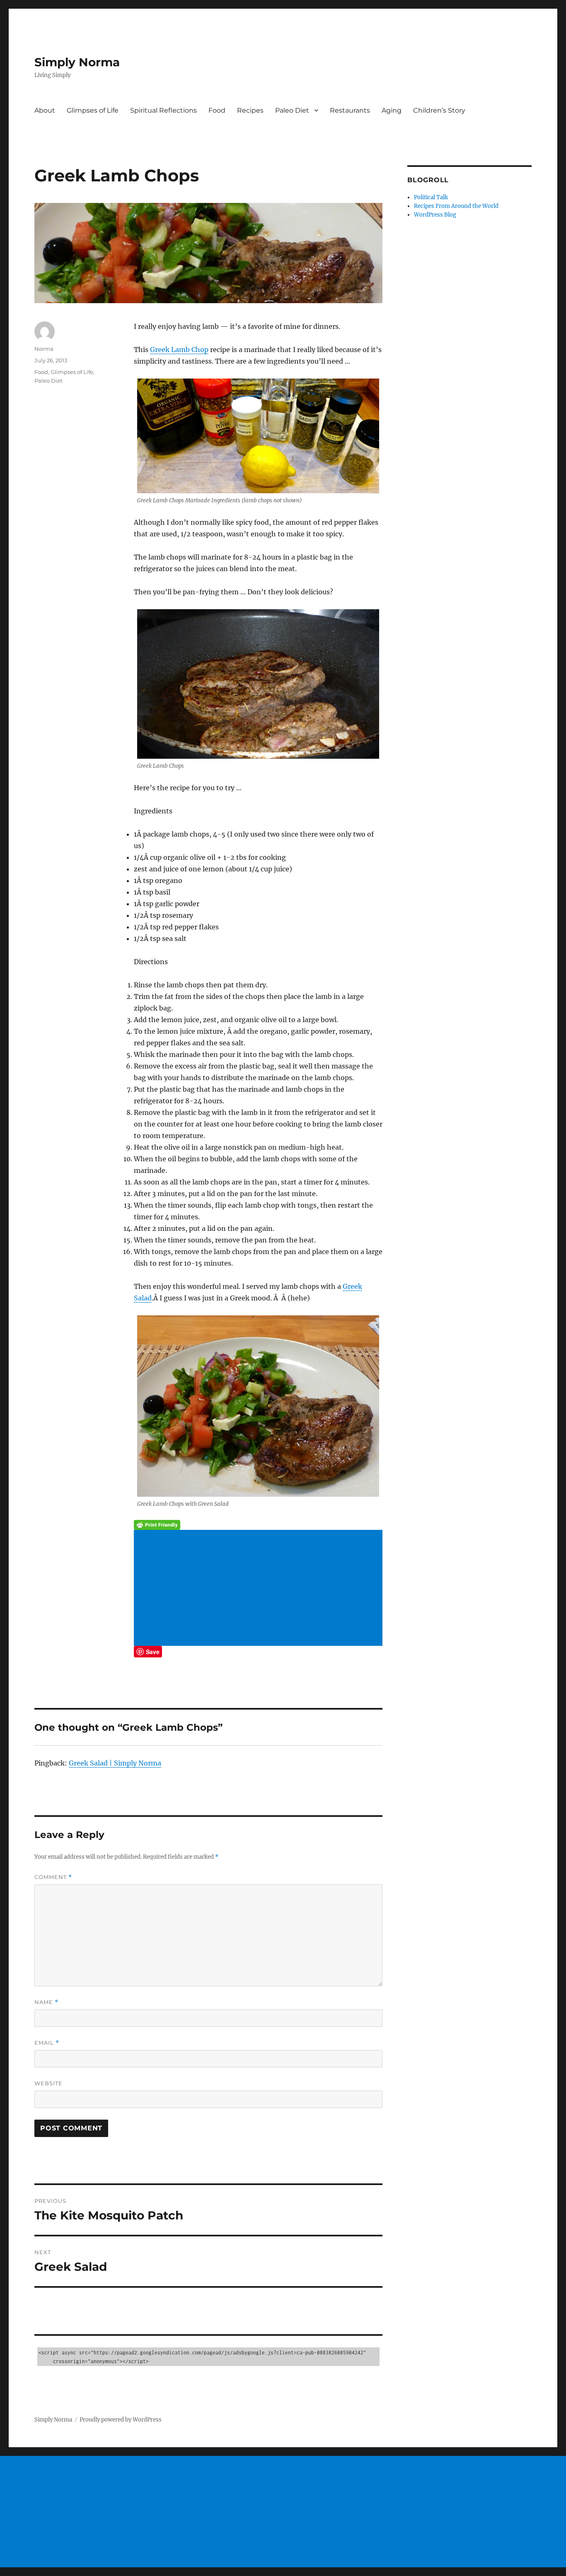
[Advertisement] (260, 1589)
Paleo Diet (292, 110)
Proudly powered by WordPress (121, 2420)
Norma (44, 349)
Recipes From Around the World (456, 206)
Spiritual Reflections (163, 110)
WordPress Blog (435, 215)
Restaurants (350, 110)
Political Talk (431, 197)
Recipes (250, 110)
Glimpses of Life (93, 110)
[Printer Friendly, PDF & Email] (258, 1525)
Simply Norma (77, 62)
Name (46, 2002)
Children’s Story (439, 110)
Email (47, 2043)
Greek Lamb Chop (179, 350)
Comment (53, 1877)
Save (153, 1652)
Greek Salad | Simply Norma (115, 1763)
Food (217, 110)
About (45, 110)
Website (48, 2083)
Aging (392, 110)
